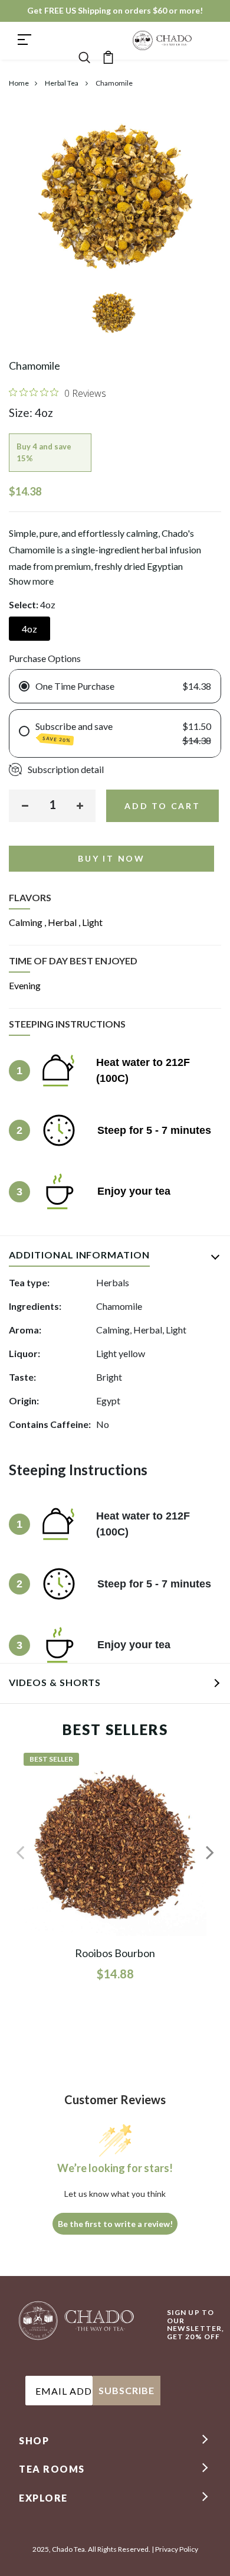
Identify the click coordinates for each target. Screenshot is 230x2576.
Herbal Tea (62, 83)
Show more (31, 581)
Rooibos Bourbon (115, 1953)
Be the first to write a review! (115, 2224)
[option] (115, 316)
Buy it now (111, 858)
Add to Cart (162, 806)
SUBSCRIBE (126, 2390)
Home (19, 83)
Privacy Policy (177, 2549)
